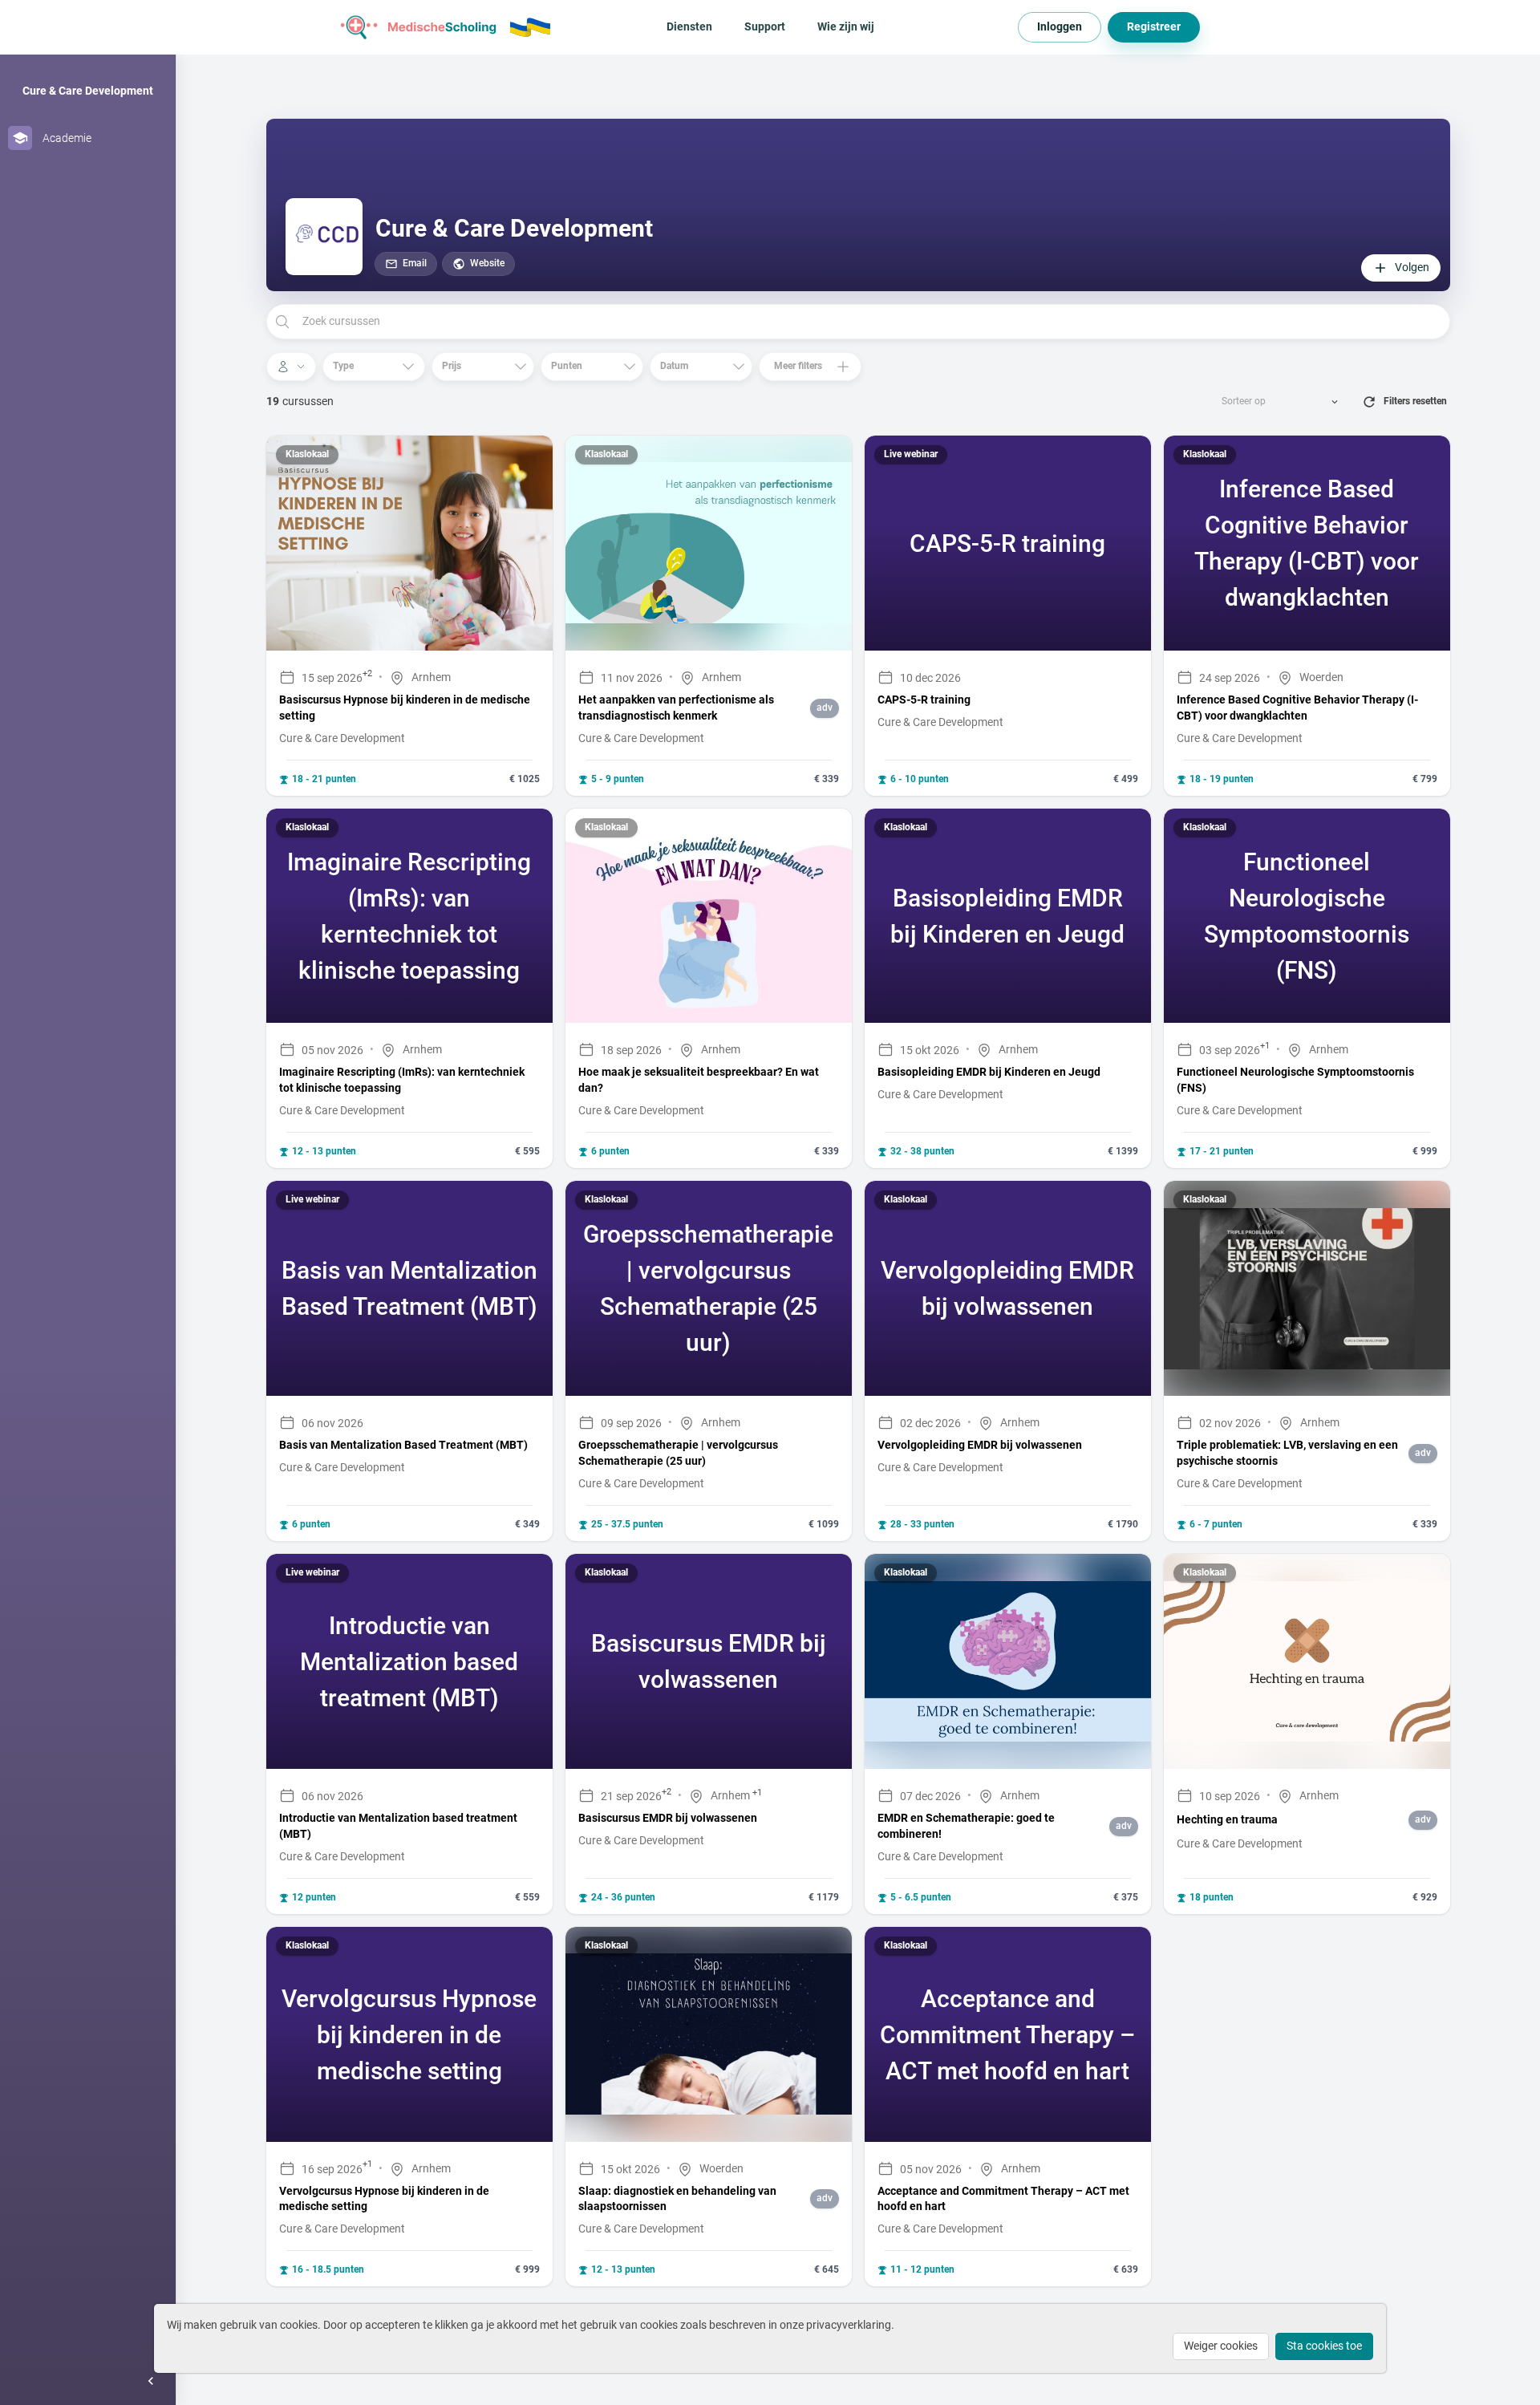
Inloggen (1060, 26)
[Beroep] (291, 367)
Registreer (1154, 26)
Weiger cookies (1221, 2346)
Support (765, 26)
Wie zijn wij (846, 26)
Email (415, 263)
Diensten (689, 26)
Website (487, 263)
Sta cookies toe (1324, 2346)
